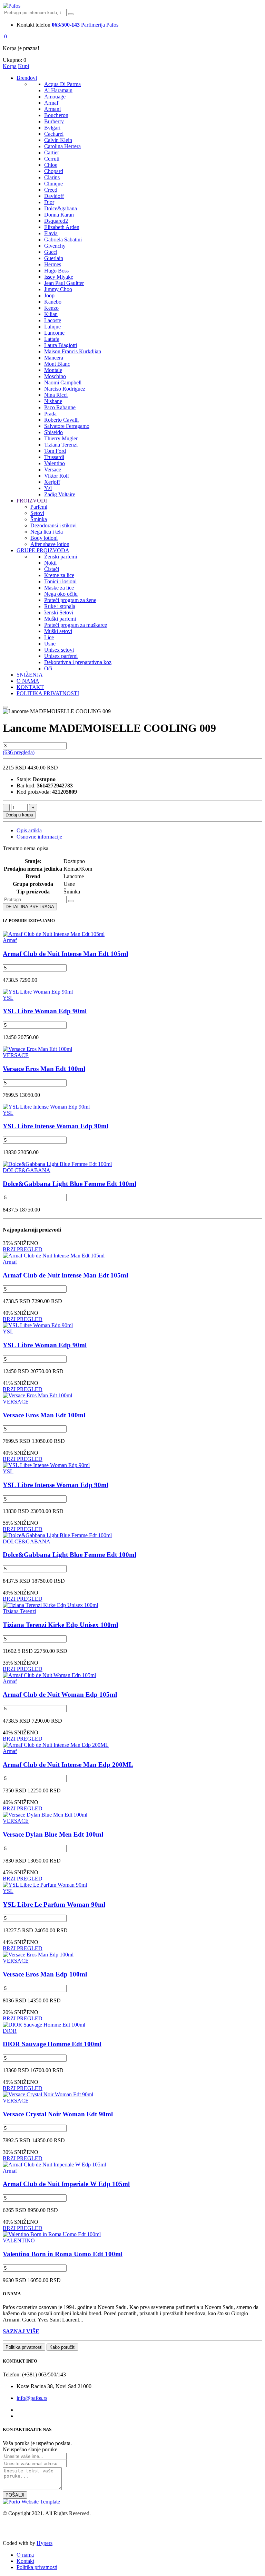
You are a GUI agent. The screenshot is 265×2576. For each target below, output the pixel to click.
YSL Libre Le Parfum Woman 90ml (54, 1904)
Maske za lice (59, 588)
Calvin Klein (58, 140)
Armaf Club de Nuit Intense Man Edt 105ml (65, 954)
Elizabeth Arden (62, 227)
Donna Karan (59, 215)
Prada (50, 414)
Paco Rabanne (60, 407)
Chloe (51, 165)
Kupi (23, 66)
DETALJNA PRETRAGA (30, 907)
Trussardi (54, 457)
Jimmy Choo (58, 289)
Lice (49, 637)
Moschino (55, 376)
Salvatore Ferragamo (67, 426)
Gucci (51, 252)
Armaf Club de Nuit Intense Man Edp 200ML (68, 1765)
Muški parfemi (60, 619)
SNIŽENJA (30, 675)
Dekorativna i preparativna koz (78, 662)
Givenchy (55, 246)
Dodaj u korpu (19, 815)
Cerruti (52, 159)
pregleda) (19, 752)
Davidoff (54, 196)
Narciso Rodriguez (65, 389)
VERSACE (16, 1055)
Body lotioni (44, 538)
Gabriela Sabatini (63, 240)
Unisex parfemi (61, 656)
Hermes (53, 264)
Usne (50, 644)
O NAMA (28, 681)
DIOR (10, 2031)
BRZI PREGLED (23, 1249)
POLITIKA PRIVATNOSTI (48, 693)
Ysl (48, 488)
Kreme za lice (59, 575)
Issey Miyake (59, 277)
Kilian (51, 314)
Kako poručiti (62, 2347)
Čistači (52, 569)
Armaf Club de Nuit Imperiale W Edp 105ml (66, 2184)
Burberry (54, 121)
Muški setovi (58, 631)
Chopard (54, 171)
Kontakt (25, 2561)
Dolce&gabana (61, 208)
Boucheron (56, 115)
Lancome (54, 333)
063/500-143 (66, 25)
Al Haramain (58, 90)
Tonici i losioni (60, 581)
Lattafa (52, 339)
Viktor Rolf (57, 476)
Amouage (55, 97)
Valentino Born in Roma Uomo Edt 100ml (63, 2254)
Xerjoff (52, 482)
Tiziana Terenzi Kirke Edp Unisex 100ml (60, 1625)
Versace (53, 470)
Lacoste (53, 320)
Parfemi (39, 507)
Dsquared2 (56, 221)
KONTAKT (30, 687)
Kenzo (51, 308)
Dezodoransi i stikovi (53, 525)
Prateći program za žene (70, 600)
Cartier (52, 152)
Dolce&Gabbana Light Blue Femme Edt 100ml (70, 1184)
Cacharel (54, 134)
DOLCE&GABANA (27, 1170)
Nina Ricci (56, 395)
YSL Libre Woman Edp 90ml (45, 1011)
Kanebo (53, 302)
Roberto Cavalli (61, 420)
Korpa (10, 66)
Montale (53, 370)
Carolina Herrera (62, 146)
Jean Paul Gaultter (64, 283)
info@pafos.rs (32, 2398)
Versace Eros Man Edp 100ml (45, 1974)
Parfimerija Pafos (100, 25)
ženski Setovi (59, 612)
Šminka (39, 519)
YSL (8, 998)
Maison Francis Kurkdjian (73, 351)
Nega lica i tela (47, 532)
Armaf (51, 103)
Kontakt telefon (33, 25)
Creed (51, 190)
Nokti (50, 563)
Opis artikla (29, 830)
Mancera (54, 358)
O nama (25, 2555)
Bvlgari (52, 128)
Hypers (45, 2543)
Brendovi (27, 78)
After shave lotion (50, 544)
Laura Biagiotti (61, 345)
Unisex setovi (59, 650)
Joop (49, 295)
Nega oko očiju (61, 594)
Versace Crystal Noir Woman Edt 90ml (58, 2114)
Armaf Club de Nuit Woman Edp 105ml (60, 1694)
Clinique (53, 184)
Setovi (37, 513)
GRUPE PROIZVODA (43, 550)
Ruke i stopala (60, 606)
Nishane (53, 401)
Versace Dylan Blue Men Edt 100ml (53, 1834)
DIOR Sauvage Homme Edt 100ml (52, 2044)
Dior (49, 202)
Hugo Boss (56, 271)
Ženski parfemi (61, 557)
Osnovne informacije (39, 837)
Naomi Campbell (63, 382)
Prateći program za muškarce (76, 625)
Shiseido (53, 432)
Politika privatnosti (24, 2347)
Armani (52, 109)
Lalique (52, 327)
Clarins (52, 177)
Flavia (51, 233)
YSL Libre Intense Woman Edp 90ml (56, 1126)
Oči (48, 668)
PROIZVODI (32, 501)
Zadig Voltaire (60, 494)
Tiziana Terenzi (61, 445)
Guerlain (54, 258)
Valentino (55, 463)
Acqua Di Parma (62, 84)
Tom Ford (55, 451)
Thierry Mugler (61, 438)
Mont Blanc (57, 364)
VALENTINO (19, 2240)
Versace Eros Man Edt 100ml (44, 1069)
